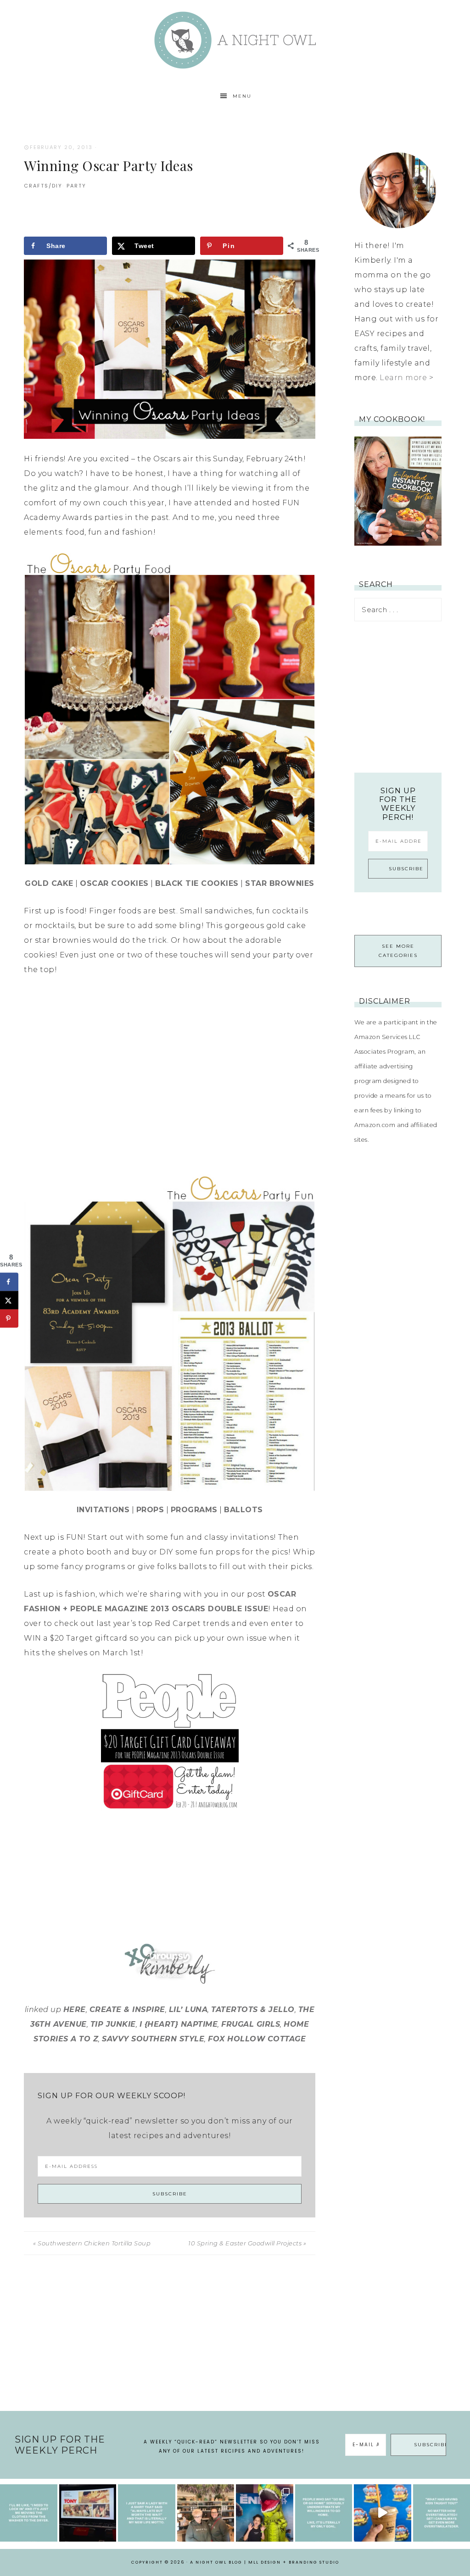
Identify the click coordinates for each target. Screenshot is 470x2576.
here (75, 2009)
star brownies (280, 883)
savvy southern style (153, 2039)
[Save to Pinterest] (9, 1318)
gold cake (49, 883)
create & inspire (127, 2009)
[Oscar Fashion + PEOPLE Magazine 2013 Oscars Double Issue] (170, 1742)
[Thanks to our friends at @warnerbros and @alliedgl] (265, 2513)
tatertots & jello (253, 2009)
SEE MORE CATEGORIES (398, 951)
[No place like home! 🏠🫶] (324, 2513)
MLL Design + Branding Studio (294, 2562)
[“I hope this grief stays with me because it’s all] (206, 2513)
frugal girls (251, 2024)
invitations (103, 1510)
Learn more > (406, 378)
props (150, 1510)
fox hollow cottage (257, 2039)
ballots (243, 1510)
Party (76, 186)
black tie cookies (197, 883)
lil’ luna (188, 2009)
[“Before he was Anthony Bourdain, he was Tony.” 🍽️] (88, 2513)
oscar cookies (114, 883)
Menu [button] (242, 96)
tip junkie (113, 2024)
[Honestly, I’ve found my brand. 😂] (147, 2513)
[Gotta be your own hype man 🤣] (29, 2513)
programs (194, 1510)
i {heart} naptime (179, 2024)
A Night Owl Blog (235, 40)
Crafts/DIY (43, 186)
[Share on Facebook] (9, 1282)
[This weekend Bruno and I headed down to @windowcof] (383, 2513)
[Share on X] (9, 1300)
